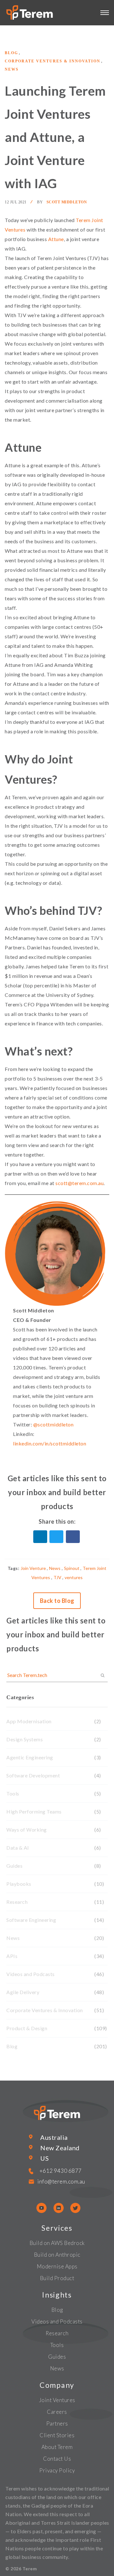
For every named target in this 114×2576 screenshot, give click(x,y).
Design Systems (25, 1739)
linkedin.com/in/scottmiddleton (50, 1443)
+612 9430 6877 (61, 2171)
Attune (56, 239)
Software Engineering (31, 1920)
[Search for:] (57, 1675)
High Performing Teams (34, 1811)
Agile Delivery (23, 1992)
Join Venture (33, 1568)
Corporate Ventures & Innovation (53, 61)
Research (17, 1902)
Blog (11, 53)
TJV (57, 1577)
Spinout (72, 1568)
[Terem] (56, 1537)
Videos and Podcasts (31, 1974)
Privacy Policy (57, 2470)
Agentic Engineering (30, 1757)
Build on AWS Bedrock (57, 2243)
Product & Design (27, 2028)
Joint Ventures (57, 2400)
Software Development (33, 1775)
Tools (13, 1793)
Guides (14, 1866)
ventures (74, 1577)
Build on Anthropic (57, 2255)
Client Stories (57, 2435)
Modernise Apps (57, 2266)
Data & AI (18, 1848)
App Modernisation (29, 1721)
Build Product (57, 2278)
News (12, 69)
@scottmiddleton (54, 1424)
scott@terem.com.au (79, 1183)
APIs (12, 1956)
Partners (57, 2423)
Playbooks (19, 1884)
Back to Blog (57, 1601)
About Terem (57, 2447)
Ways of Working (27, 1830)
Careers (57, 2412)
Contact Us (57, 2459)
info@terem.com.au (61, 2181)
